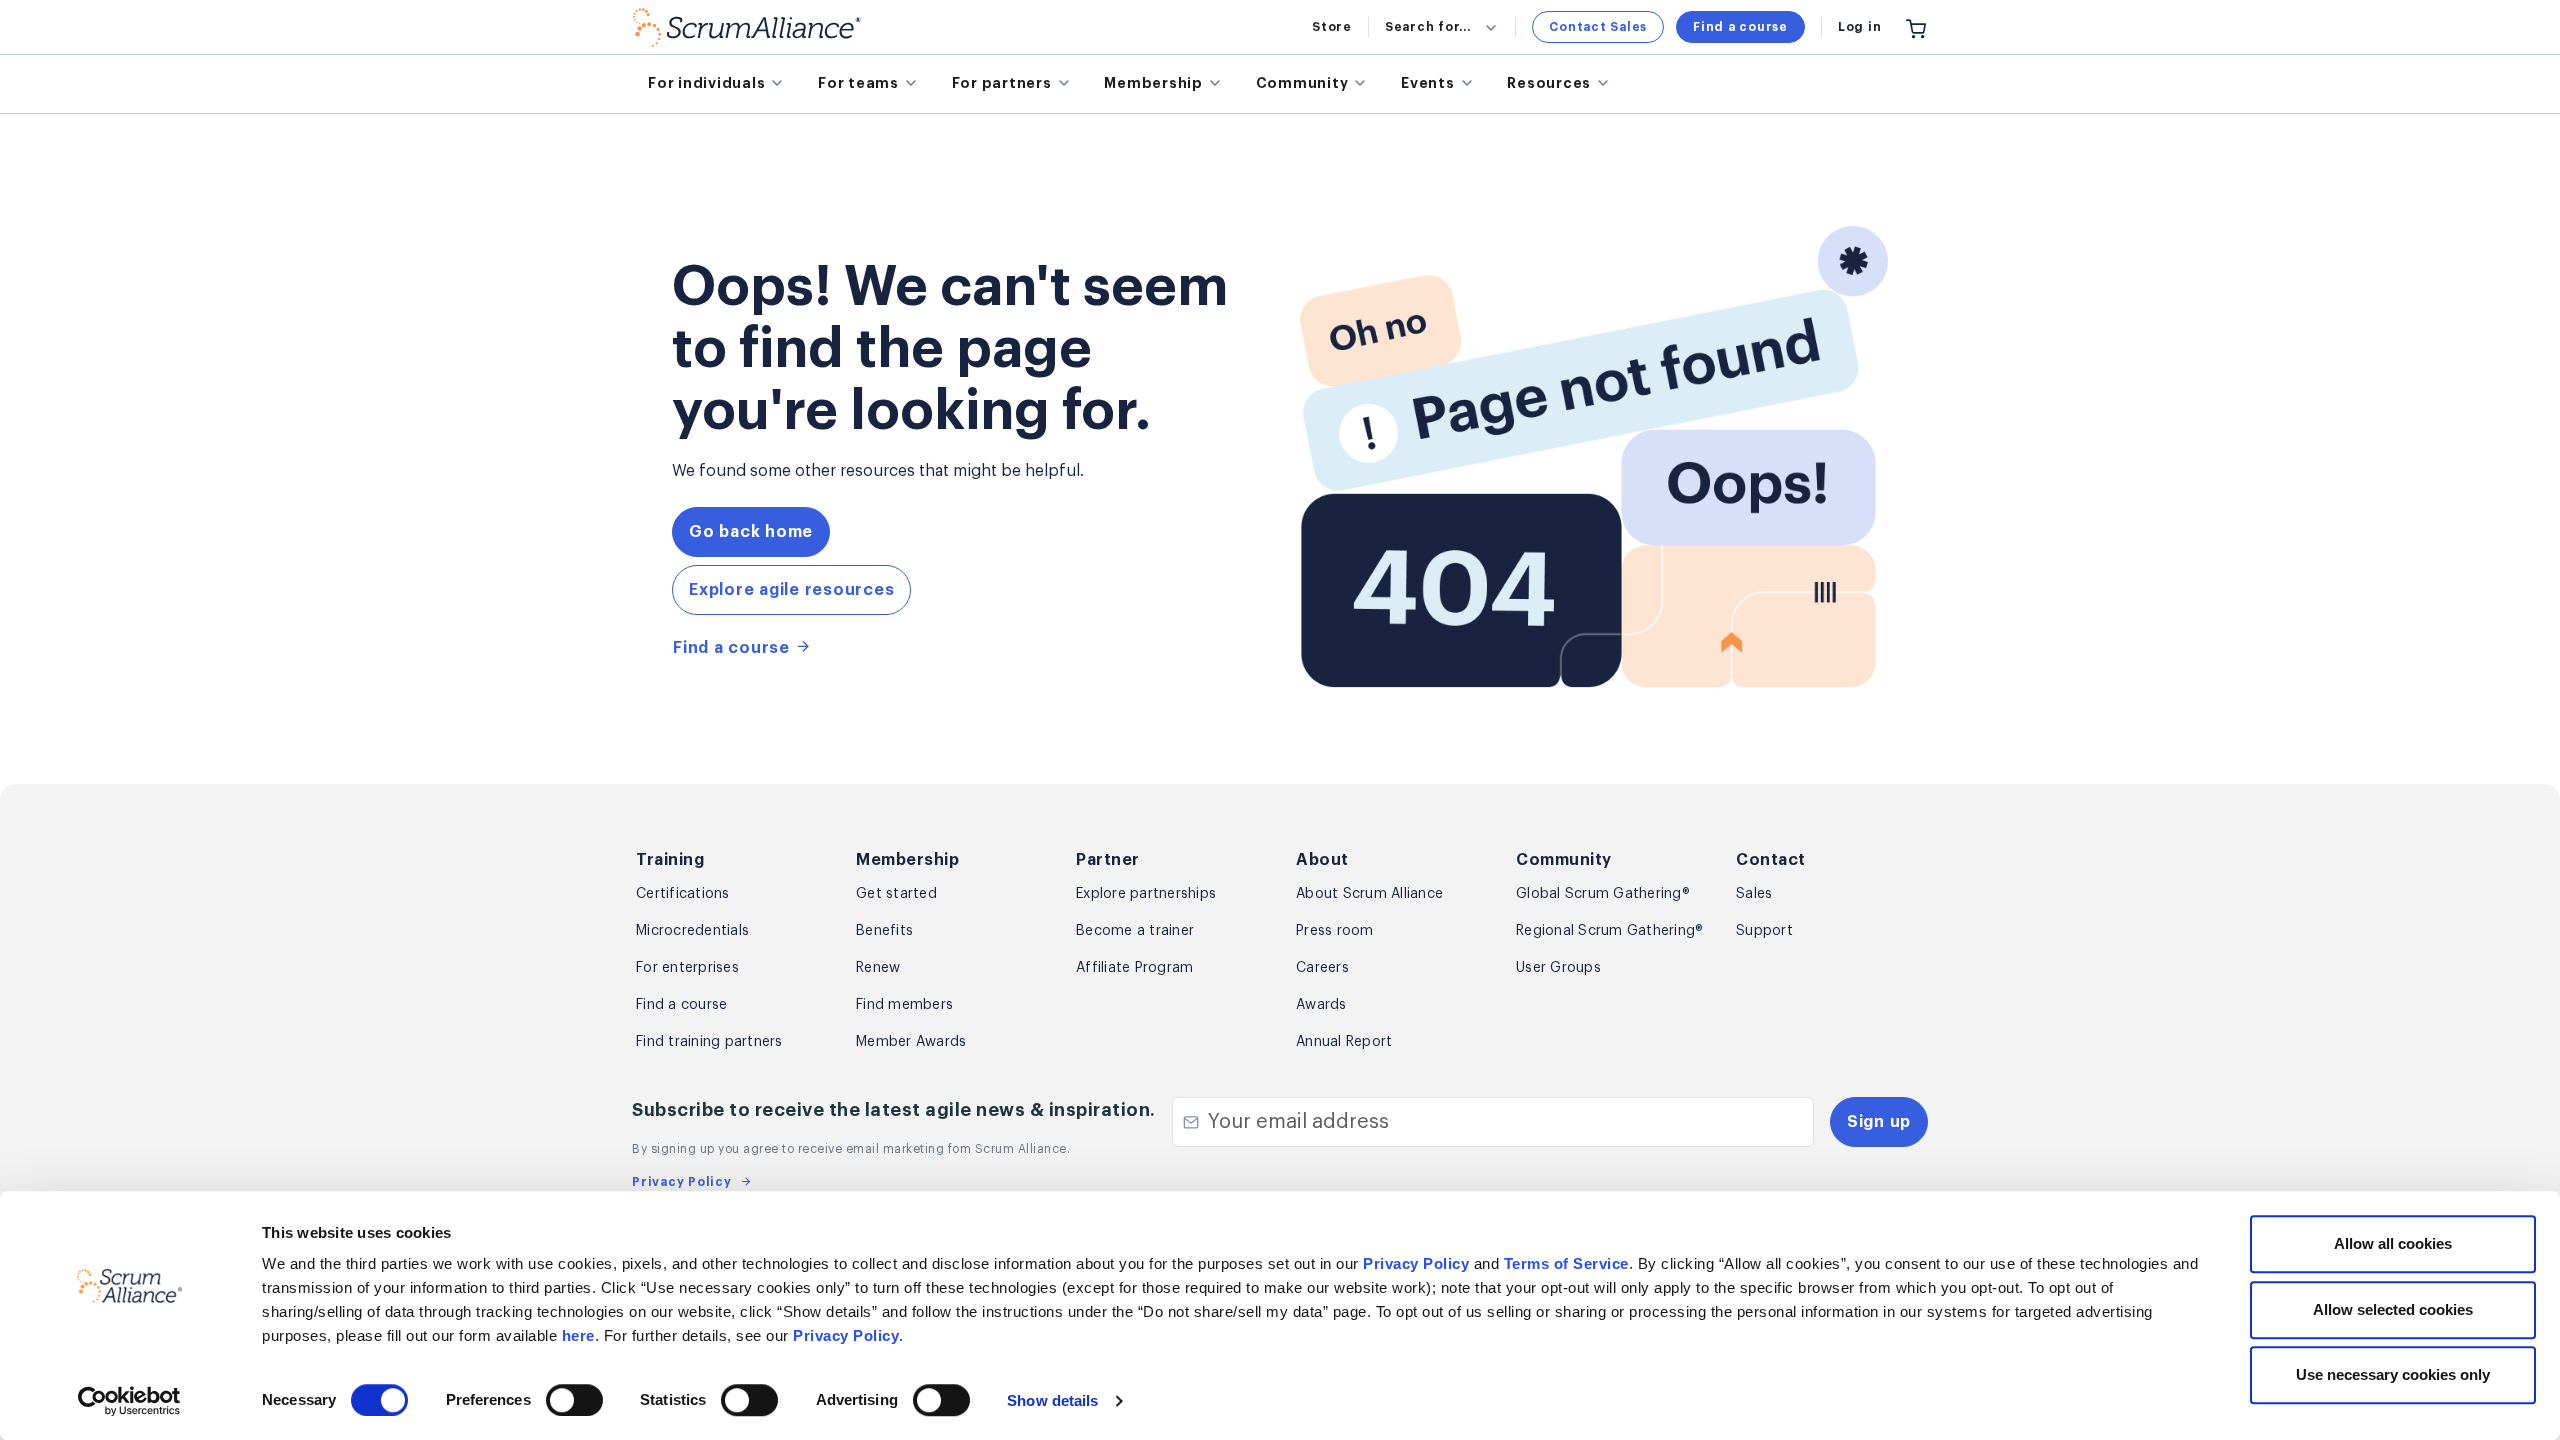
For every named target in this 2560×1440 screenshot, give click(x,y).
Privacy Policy (1416, 1263)
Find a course (1740, 27)
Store (1332, 27)
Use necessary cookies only (2393, 1374)
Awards (1321, 1005)
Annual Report (1344, 1042)
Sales (1754, 894)
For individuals (706, 83)
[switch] (574, 1400)
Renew (878, 968)
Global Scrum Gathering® (1603, 894)
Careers (1322, 968)
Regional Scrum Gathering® (1609, 931)
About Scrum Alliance (1369, 894)
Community (1302, 83)
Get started (896, 894)
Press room (1335, 931)
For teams (858, 83)
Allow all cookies (2393, 1243)
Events (1428, 83)
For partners (1002, 83)
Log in (1860, 27)
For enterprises (687, 968)
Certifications (683, 894)
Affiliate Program (1134, 968)
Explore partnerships (1146, 894)
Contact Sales (1598, 27)
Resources (1549, 83)
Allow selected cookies (2393, 1309)
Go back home (751, 532)
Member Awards (911, 1042)
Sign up (1879, 1122)
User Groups (1558, 968)
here (578, 1335)
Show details (1052, 1400)
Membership (1153, 83)
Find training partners (709, 1042)
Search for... (1428, 27)
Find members (904, 1005)
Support (1764, 931)
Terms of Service (1566, 1263)
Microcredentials (692, 931)
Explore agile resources (791, 590)
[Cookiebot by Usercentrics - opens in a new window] (129, 1401)
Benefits (884, 931)
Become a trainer (1135, 931)
